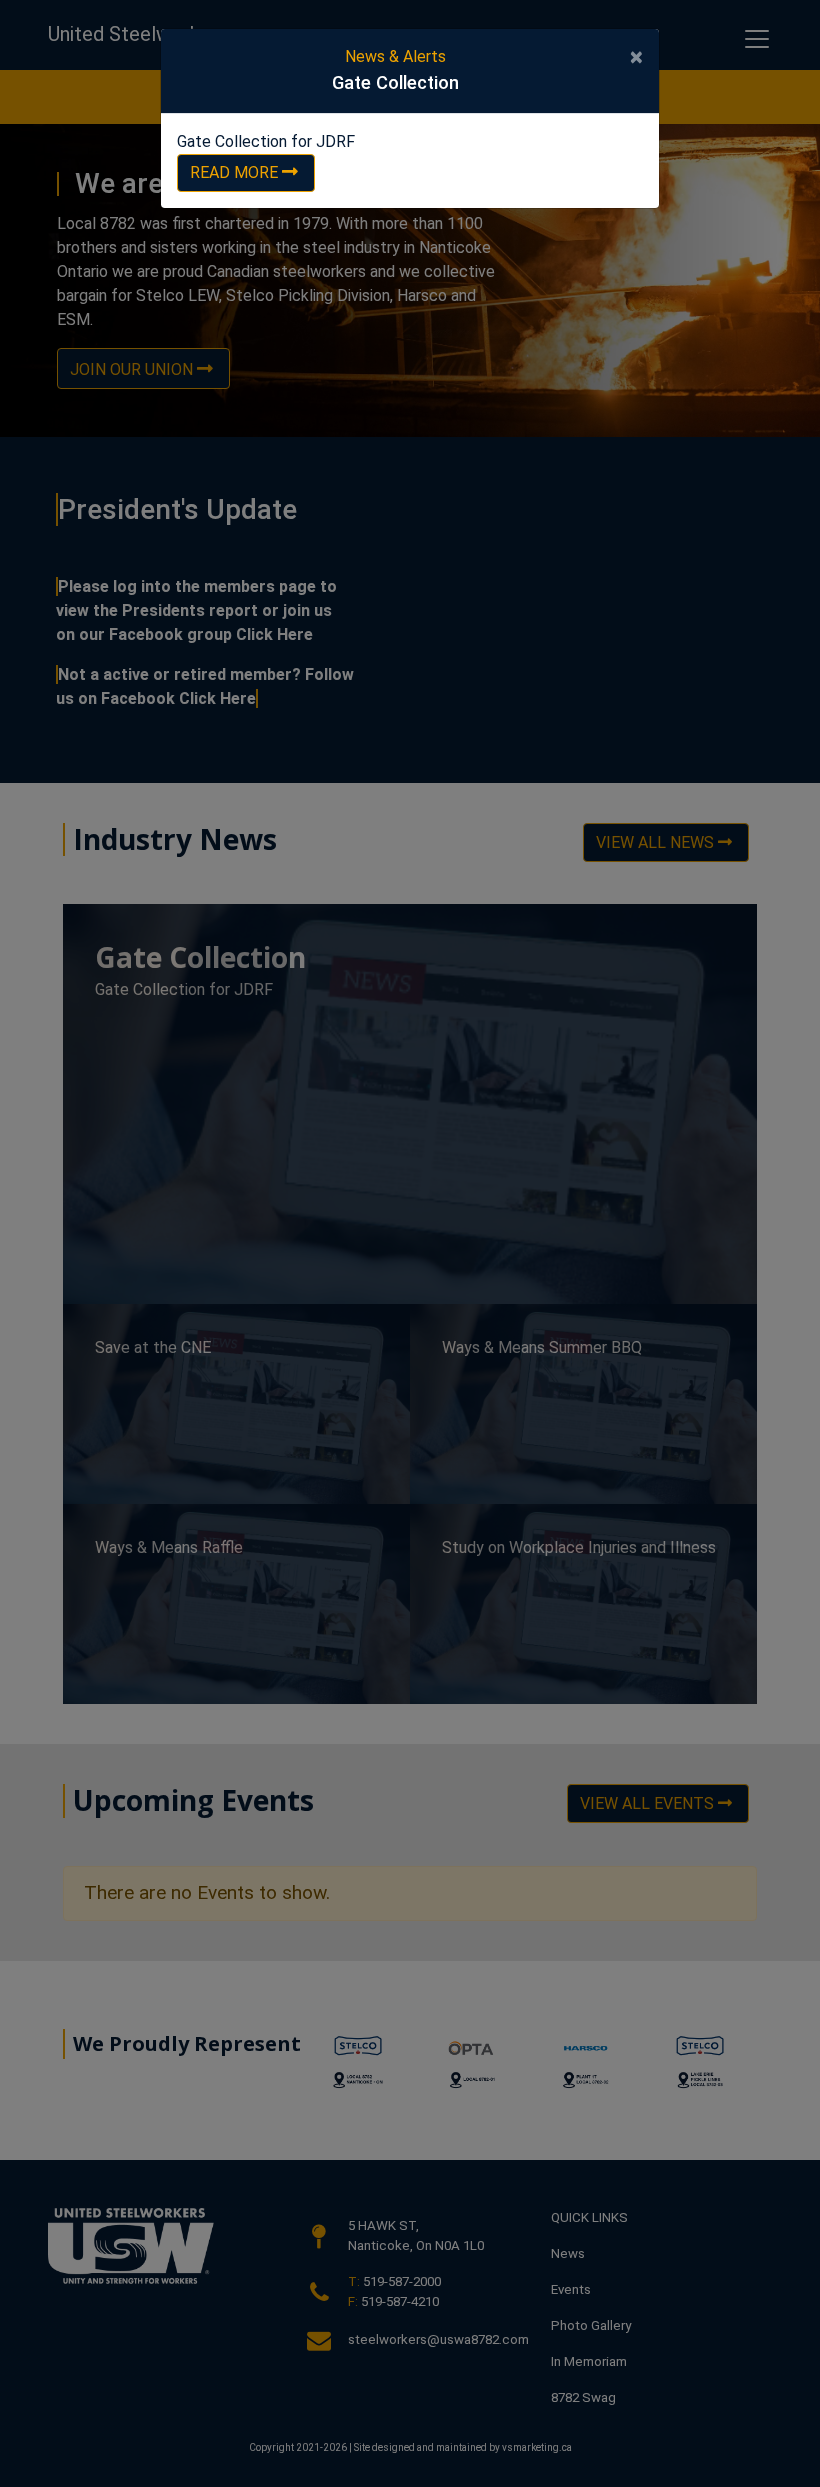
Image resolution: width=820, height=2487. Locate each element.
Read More (234, 172)
